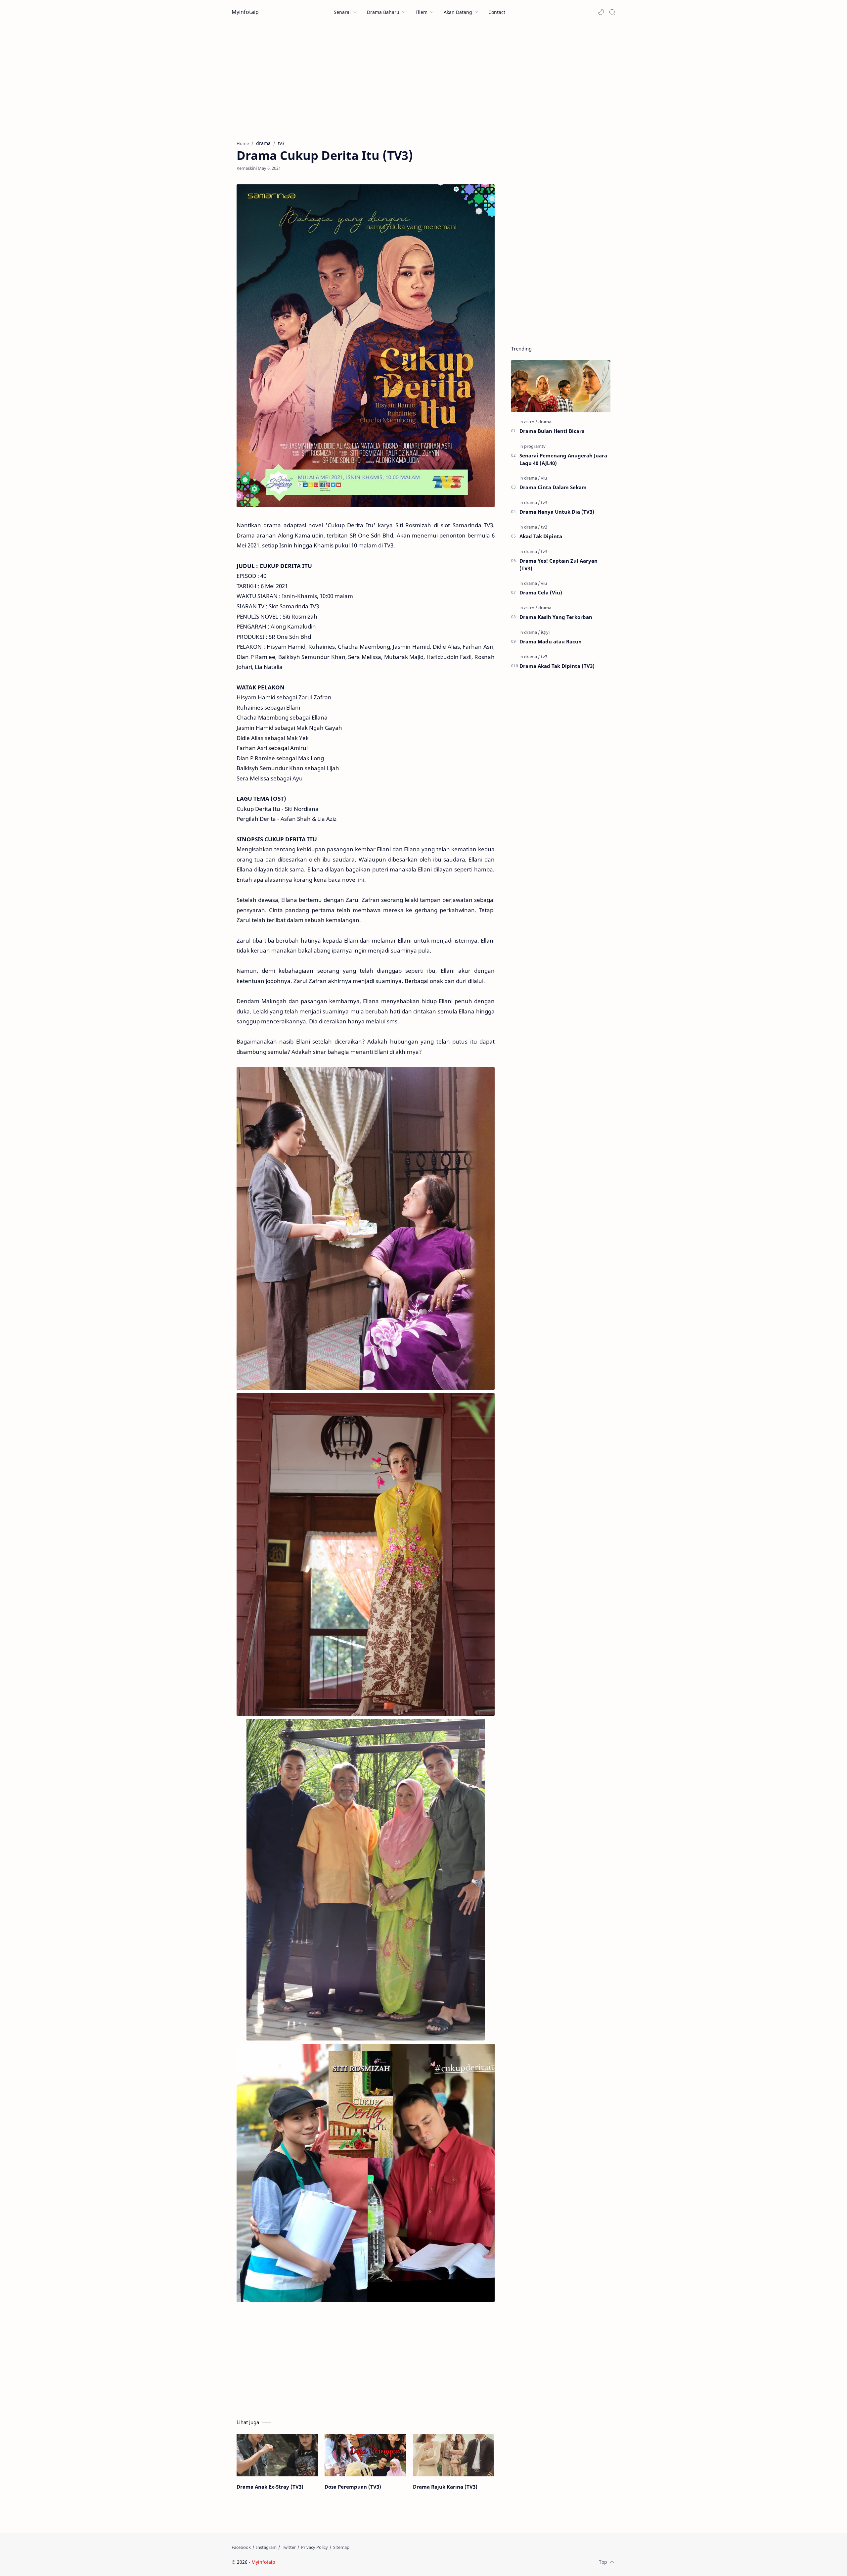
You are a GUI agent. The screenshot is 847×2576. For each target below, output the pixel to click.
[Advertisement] (423, 80)
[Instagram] (266, 2547)
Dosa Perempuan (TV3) (353, 2487)
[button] (601, 12)
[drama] (545, 422)
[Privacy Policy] (314, 2547)
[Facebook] (241, 2547)
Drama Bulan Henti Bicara (552, 431)
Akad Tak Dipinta (541, 536)
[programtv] (535, 446)
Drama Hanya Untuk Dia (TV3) (557, 512)
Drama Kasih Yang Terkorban (556, 617)
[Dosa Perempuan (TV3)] (365, 2455)
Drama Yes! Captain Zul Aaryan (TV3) (558, 564)
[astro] (531, 422)
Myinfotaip (245, 12)
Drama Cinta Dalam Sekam (553, 487)
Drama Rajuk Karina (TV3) (445, 2487)
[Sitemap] (341, 2547)
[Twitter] (289, 2547)
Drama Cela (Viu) (541, 592)
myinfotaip (319, 2562)
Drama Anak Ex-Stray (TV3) (270, 2487)
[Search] (612, 12)
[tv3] (544, 502)
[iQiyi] (545, 632)
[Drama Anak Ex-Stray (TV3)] (277, 2455)
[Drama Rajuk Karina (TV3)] (454, 2455)
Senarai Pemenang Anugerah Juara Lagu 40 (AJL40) (563, 459)
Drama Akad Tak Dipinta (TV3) (557, 666)
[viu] (544, 478)
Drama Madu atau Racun (551, 641)
